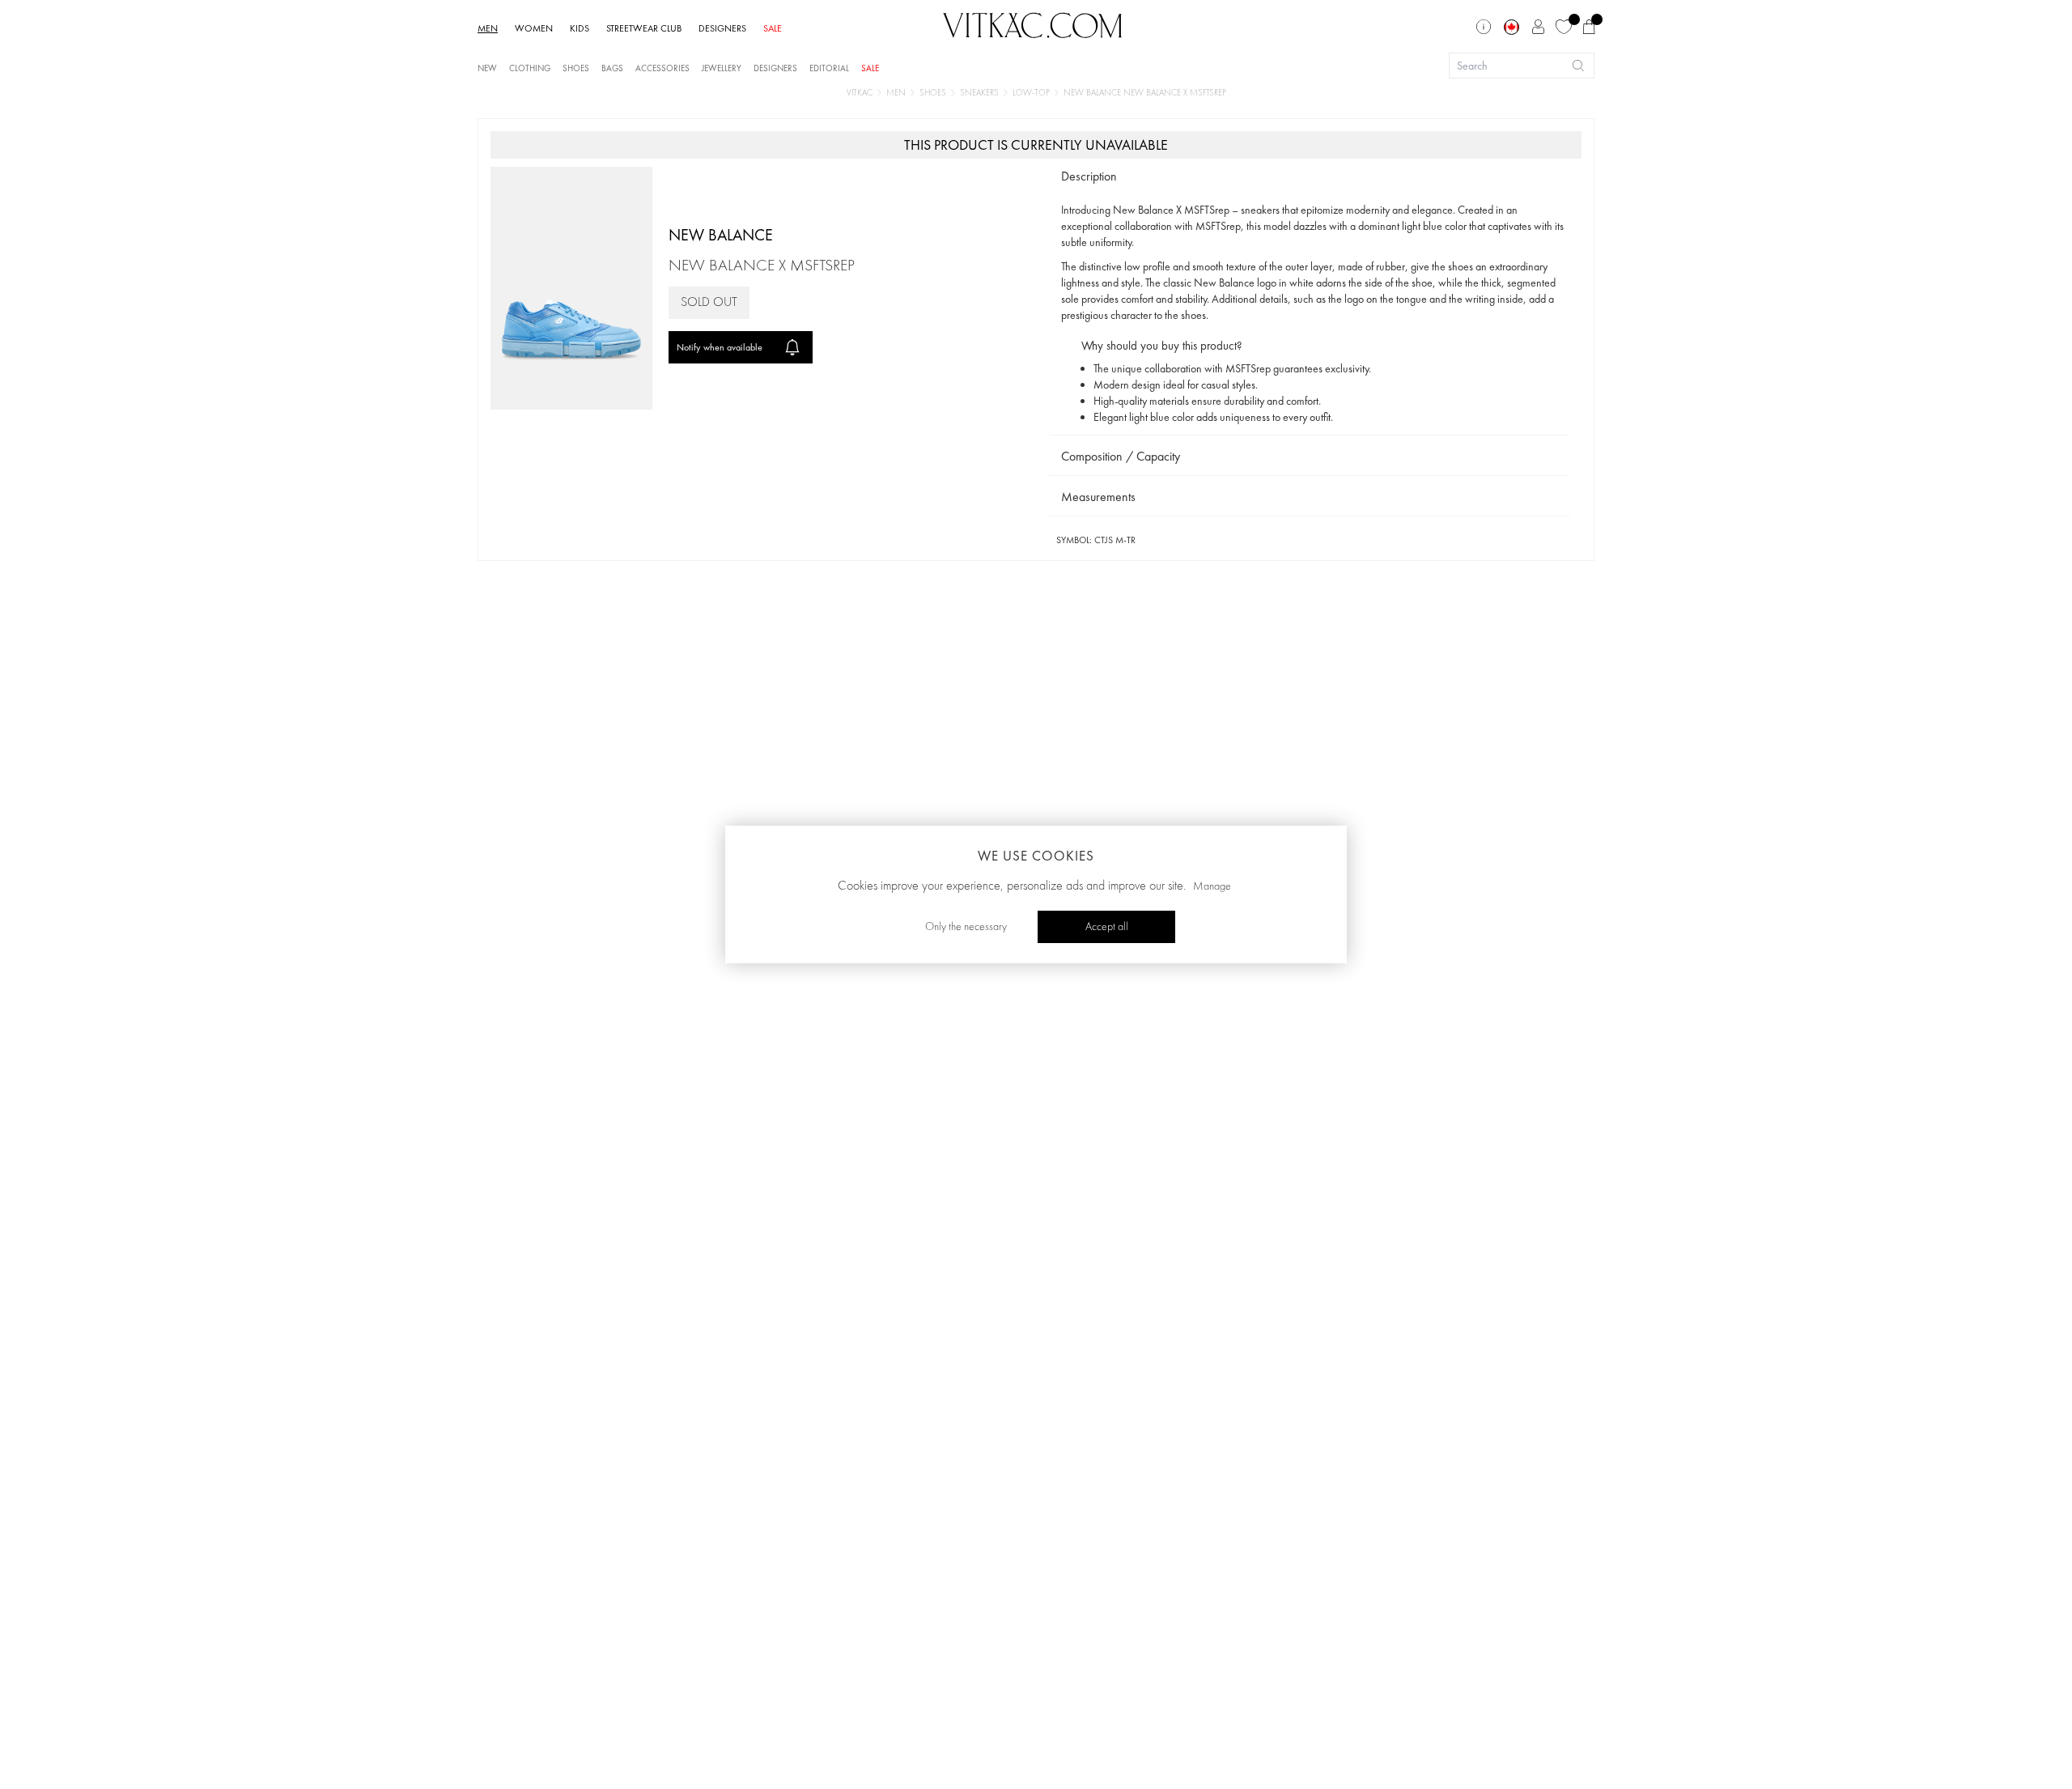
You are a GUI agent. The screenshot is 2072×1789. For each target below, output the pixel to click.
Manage (1212, 886)
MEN (488, 28)
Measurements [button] (1098, 497)
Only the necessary (966, 927)
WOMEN (534, 28)
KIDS (580, 28)
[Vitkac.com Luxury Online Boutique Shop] (1033, 23)
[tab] (1309, 177)
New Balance (721, 235)
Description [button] (1089, 176)
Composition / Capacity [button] (1121, 456)
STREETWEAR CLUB (644, 28)
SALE (773, 28)
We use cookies (1036, 856)
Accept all (1107, 927)
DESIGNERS (722, 28)
